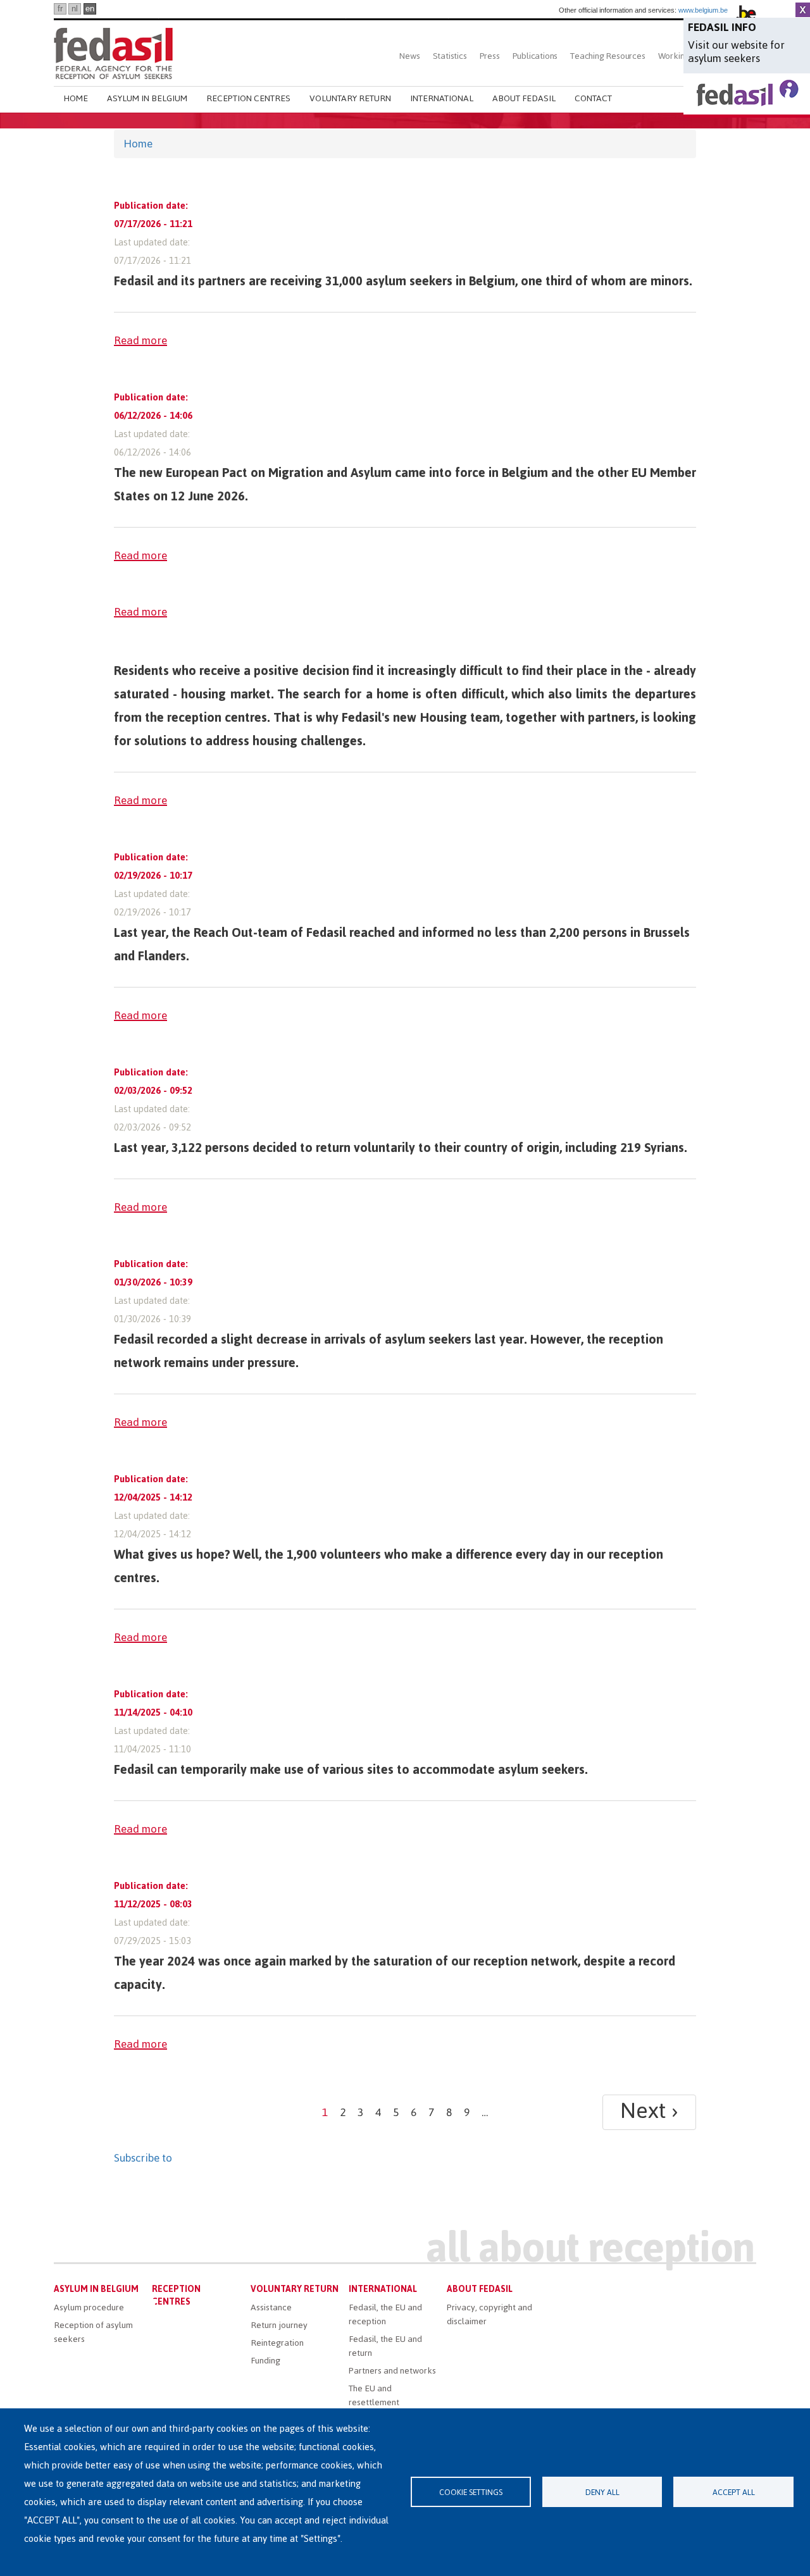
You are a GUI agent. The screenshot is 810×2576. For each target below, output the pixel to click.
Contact (593, 98)
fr (60, 9)
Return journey (279, 2325)
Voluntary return (350, 98)
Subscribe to (143, 2158)
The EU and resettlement (374, 2395)
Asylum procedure (89, 2307)
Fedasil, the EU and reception (385, 2314)
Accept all (734, 2492)
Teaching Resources (607, 56)
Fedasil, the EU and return (385, 2346)
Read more (140, 340)
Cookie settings (471, 2492)
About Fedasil (524, 98)
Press (490, 56)
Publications (535, 56)
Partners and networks (392, 2371)
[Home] (113, 52)
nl (75, 9)
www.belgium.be (703, 10)
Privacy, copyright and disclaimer (489, 2314)
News (409, 56)
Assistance (271, 2307)
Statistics (450, 56)
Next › (649, 2112)
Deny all (602, 2492)
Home (76, 98)
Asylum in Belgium (147, 98)
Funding (265, 2361)
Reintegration (277, 2343)
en (90, 9)
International (442, 98)
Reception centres (248, 98)
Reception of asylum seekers (93, 2332)
